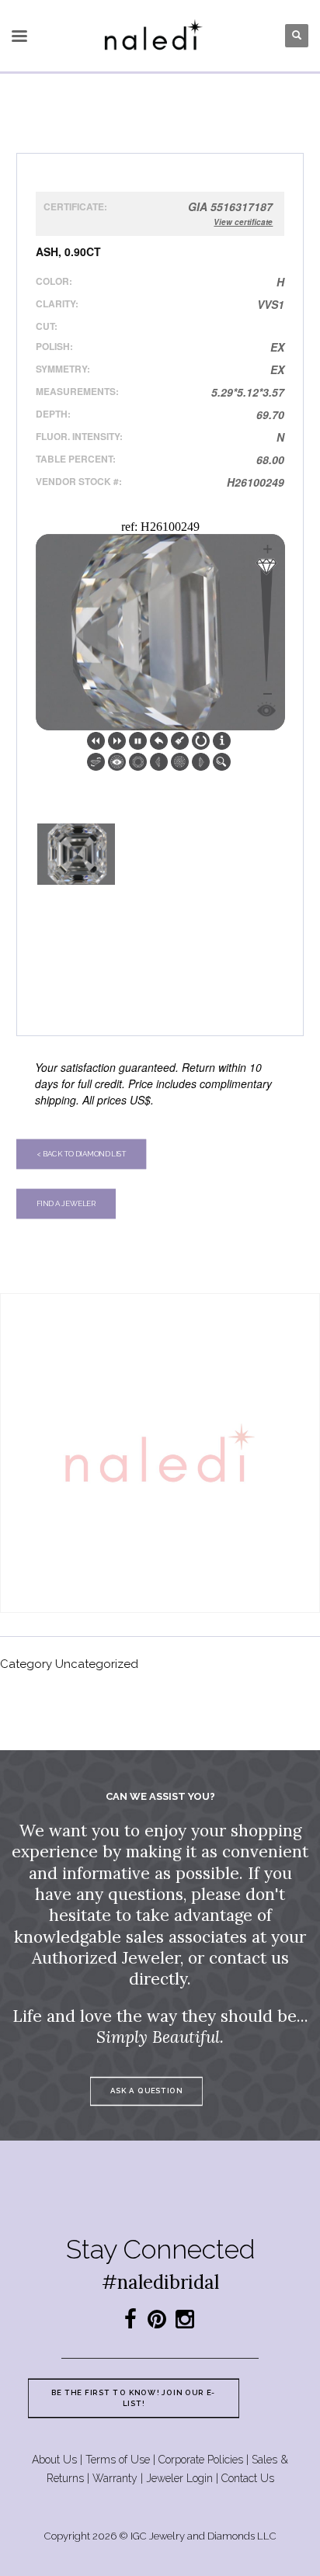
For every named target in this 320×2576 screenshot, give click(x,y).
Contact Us (248, 2478)
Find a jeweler (66, 1203)
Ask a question (146, 2091)
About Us (54, 2460)
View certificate (243, 222)
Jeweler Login (179, 2478)
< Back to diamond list (81, 1154)
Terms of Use (118, 2460)
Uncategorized (97, 1664)
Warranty (115, 2478)
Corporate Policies (201, 2460)
